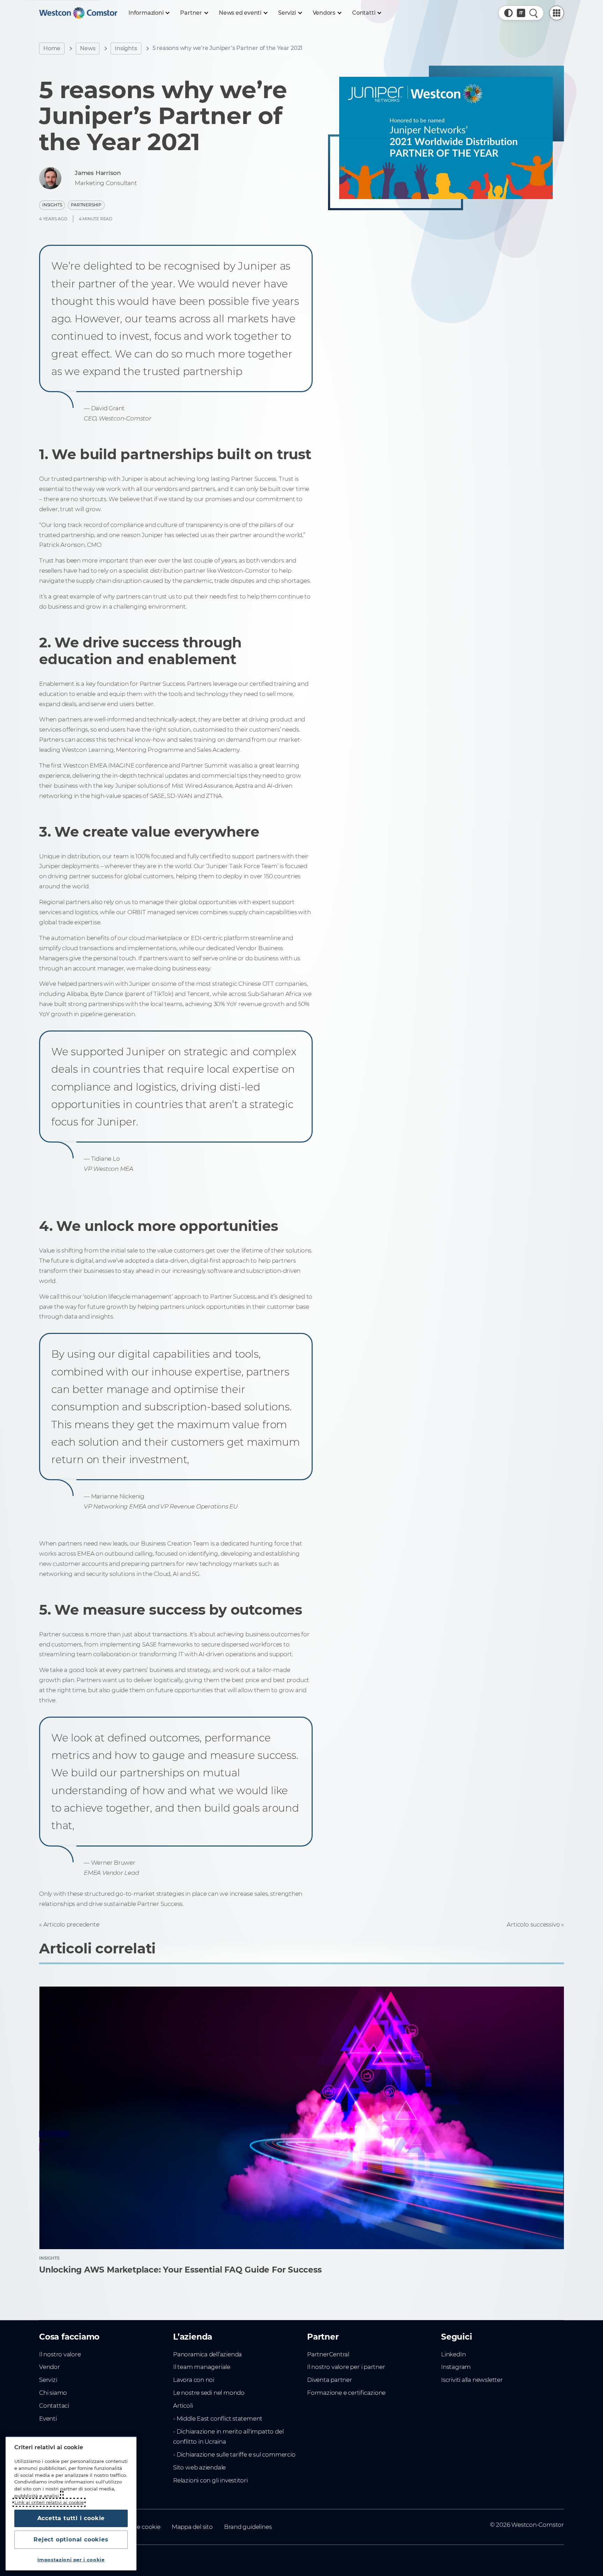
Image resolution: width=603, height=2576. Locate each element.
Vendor (50, 2367)
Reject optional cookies (71, 2540)
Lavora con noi (194, 2380)
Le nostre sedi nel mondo (209, 2393)
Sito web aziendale (199, 2467)
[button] (508, 13)
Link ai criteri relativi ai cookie (49, 2502)
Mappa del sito (192, 2527)
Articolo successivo (533, 1924)
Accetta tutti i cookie (71, 2518)
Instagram (456, 2367)
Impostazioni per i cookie (71, 2560)
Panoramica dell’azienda (207, 2354)
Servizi (48, 2380)
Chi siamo (53, 2393)
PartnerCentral (328, 2354)
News (88, 48)
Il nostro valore (60, 2354)
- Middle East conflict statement (218, 2419)
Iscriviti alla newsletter (472, 2380)
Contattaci (54, 2406)
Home (52, 48)
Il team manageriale (202, 2367)
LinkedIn (453, 2354)
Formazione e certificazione (346, 2393)
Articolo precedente (71, 1924)
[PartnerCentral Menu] (557, 13)
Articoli (183, 2406)
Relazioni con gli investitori (210, 2480)
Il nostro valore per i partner (346, 2367)
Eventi (48, 2419)
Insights (126, 48)
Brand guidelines (248, 2527)
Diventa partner (330, 2380)
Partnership (86, 205)
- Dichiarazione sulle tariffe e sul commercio (234, 2454)
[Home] (78, 13)
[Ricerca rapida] (534, 13)
